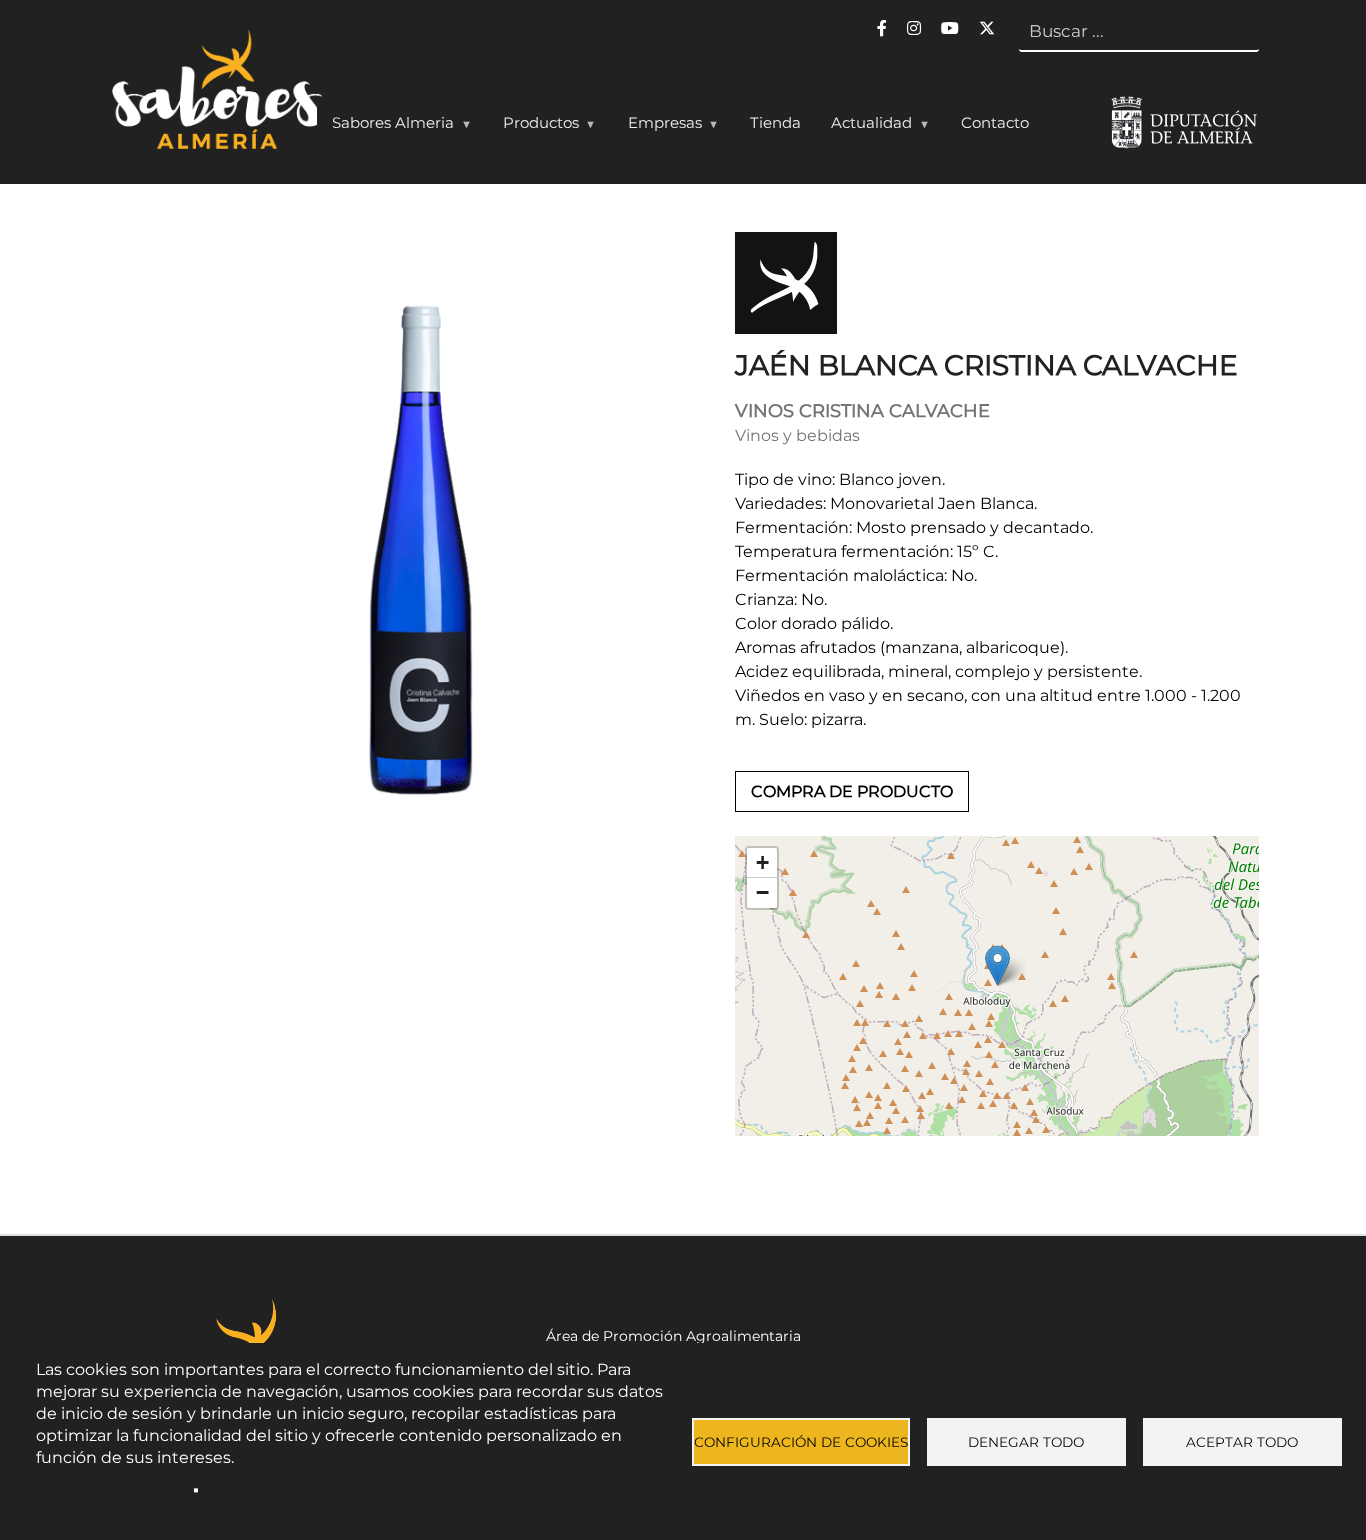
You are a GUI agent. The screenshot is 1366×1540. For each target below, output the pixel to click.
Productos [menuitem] (533, 127)
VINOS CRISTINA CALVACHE (862, 411)
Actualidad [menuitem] (864, 127)
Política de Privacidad (111, 1490)
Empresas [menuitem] (657, 127)
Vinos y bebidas (797, 435)
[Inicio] (214, 94)
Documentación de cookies (301, 1490)
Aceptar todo (1242, 1442)
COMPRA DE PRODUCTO (852, 791)
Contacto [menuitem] (995, 122)
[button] (997, 965)
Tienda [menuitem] (775, 122)
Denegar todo (1026, 1442)
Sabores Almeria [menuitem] (385, 127)
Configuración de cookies (801, 1442)
